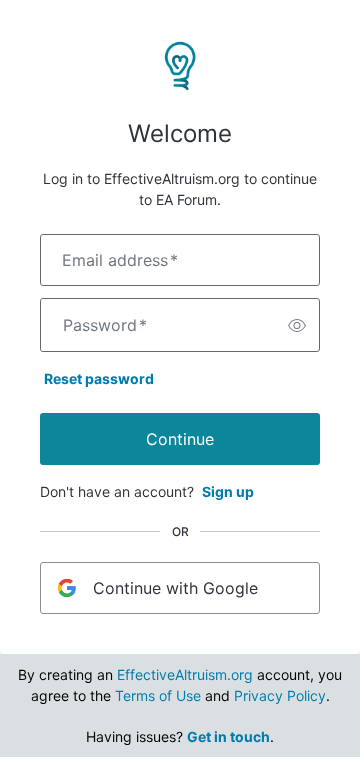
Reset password (99, 378)
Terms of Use (158, 695)
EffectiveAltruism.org (185, 674)
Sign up (228, 491)
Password (105, 325)
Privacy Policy (280, 695)
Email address (120, 260)
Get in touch (228, 736)
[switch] (297, 325)
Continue (180, 439)
